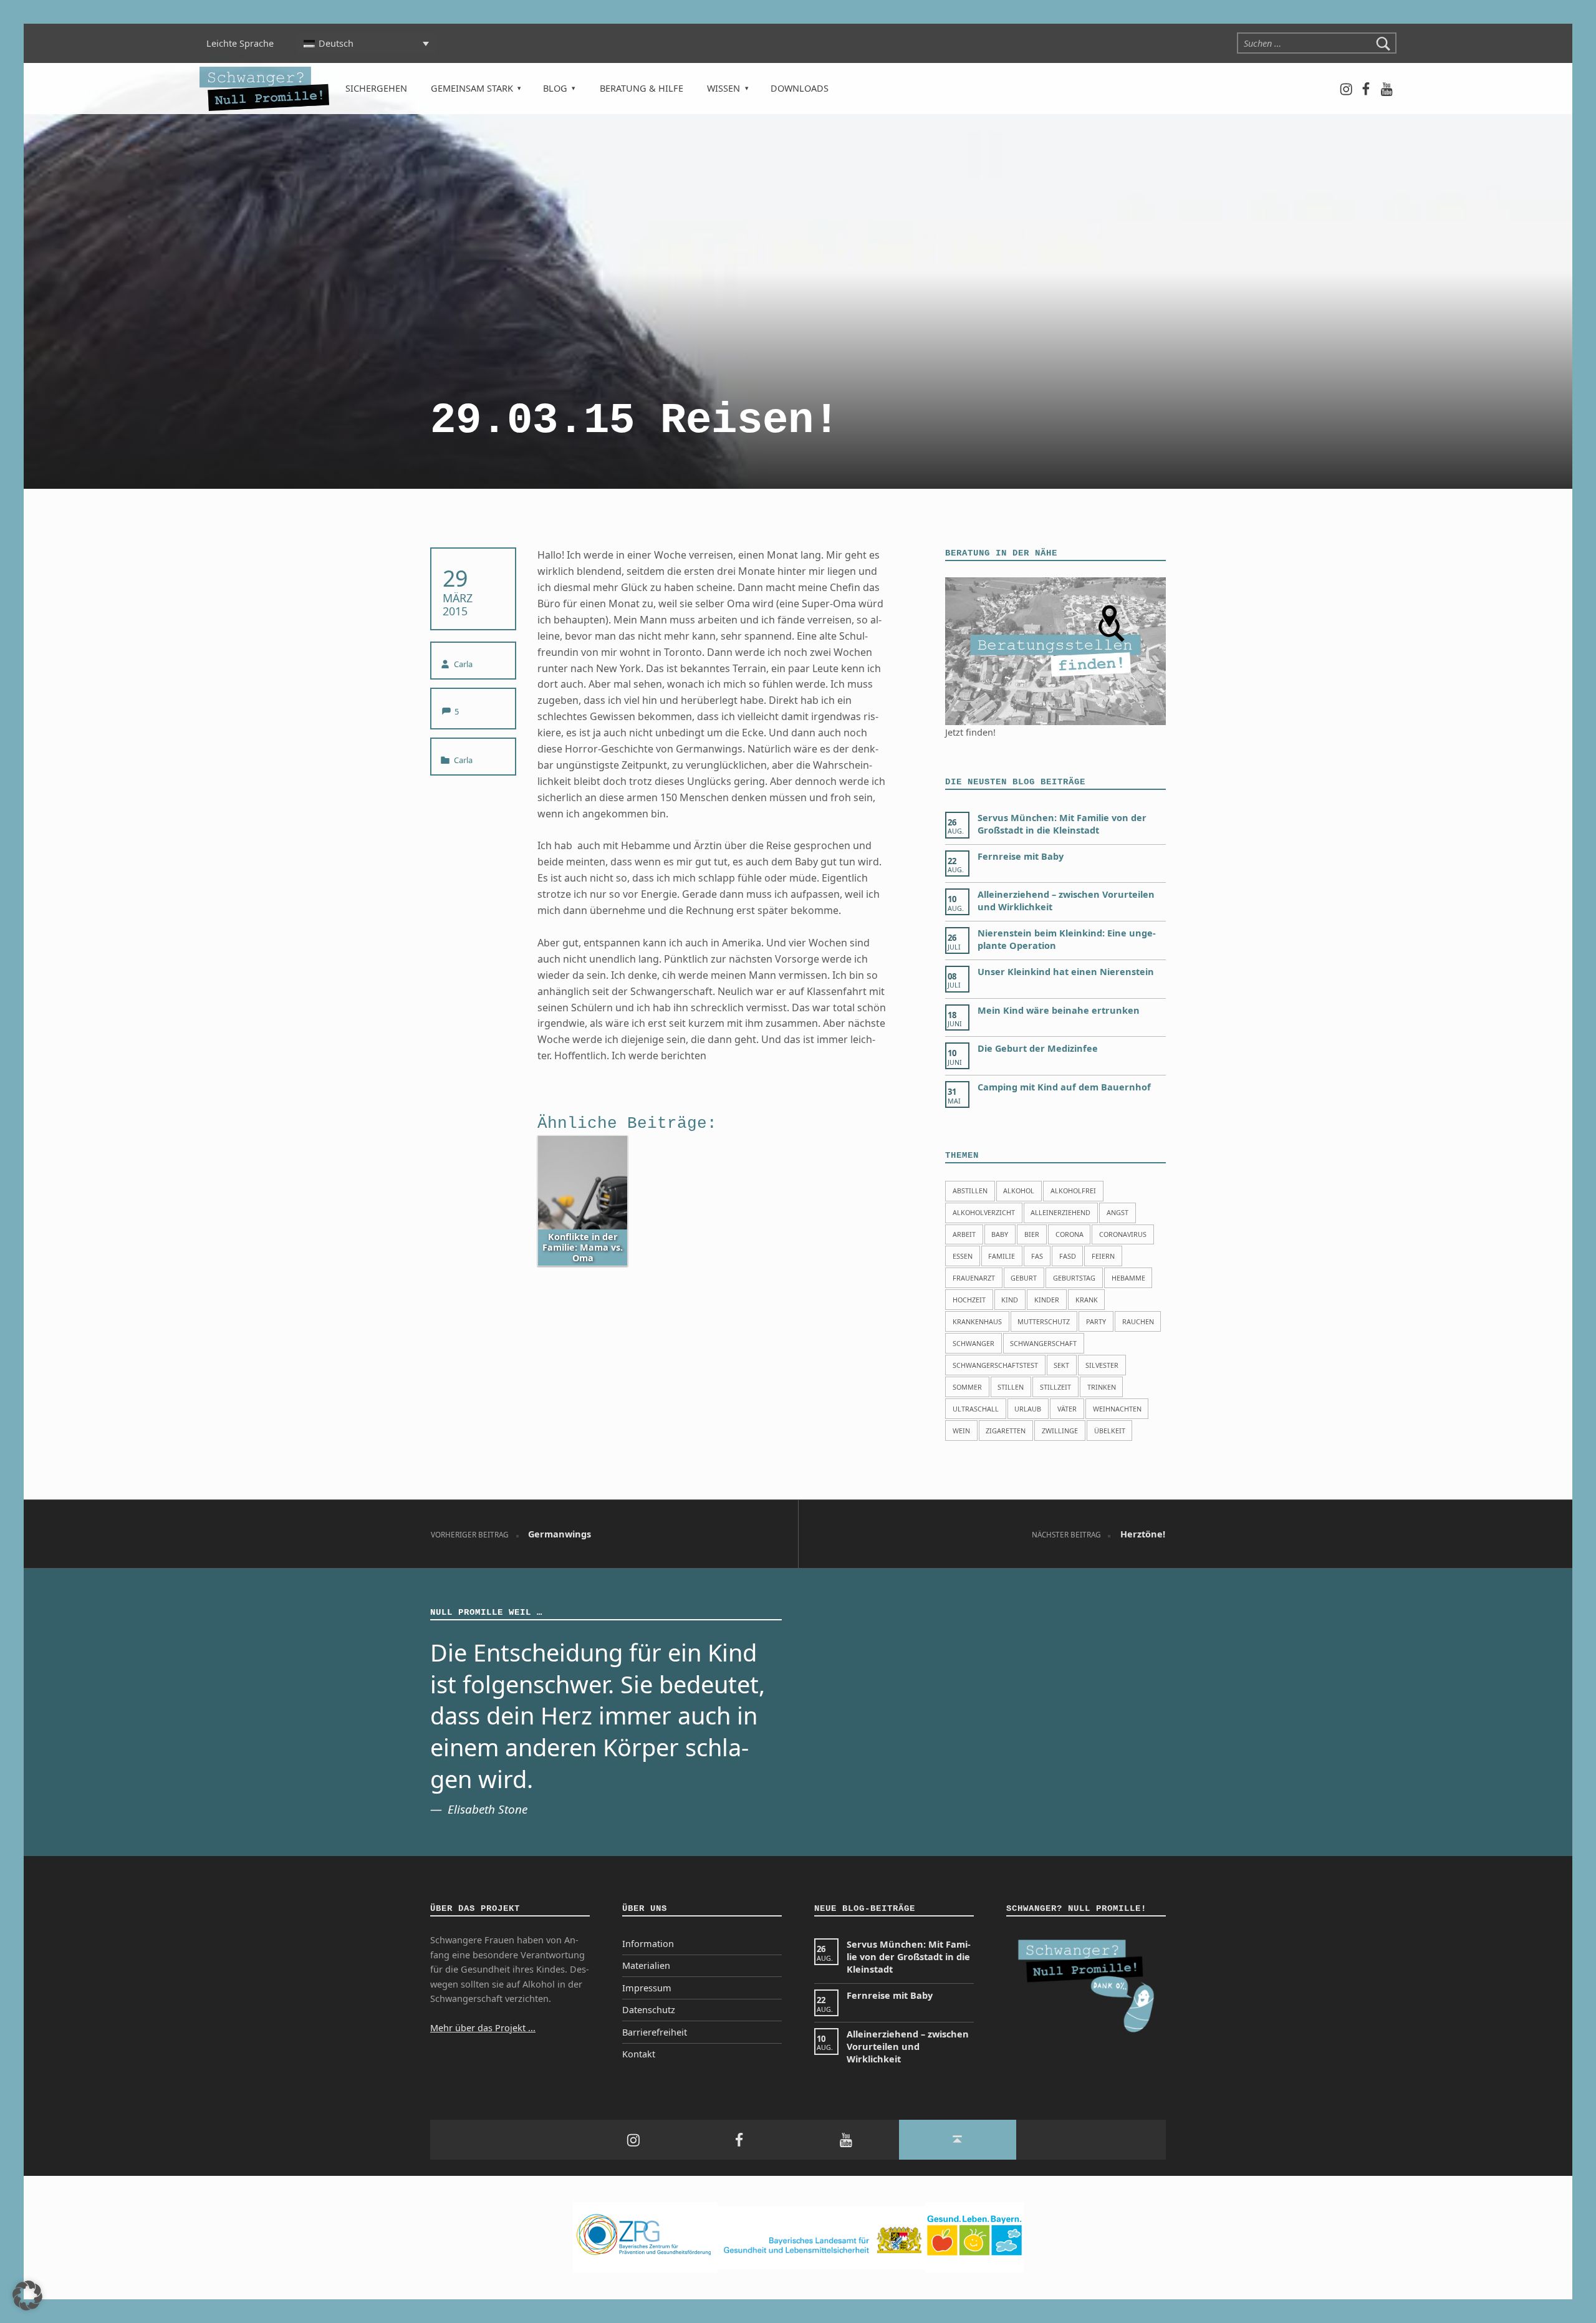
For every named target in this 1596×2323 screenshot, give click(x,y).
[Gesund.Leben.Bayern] (974, 2237)
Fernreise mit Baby (1021, 856)
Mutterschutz (1044, 1321)
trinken (1102, 1387)
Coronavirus (1123, 1234)
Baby (1000, 1234)
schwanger (973, 1343)
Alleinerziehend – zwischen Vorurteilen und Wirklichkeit (908, 2046)
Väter (1067, 1409)
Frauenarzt (974, 1278)
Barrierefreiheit (655, 2032)
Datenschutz (649, 2010)
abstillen (970, 1190)
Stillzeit (1055, 1387)
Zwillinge (1060, 1431)
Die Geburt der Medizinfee (1038, 1048)
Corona (1070, 1234)
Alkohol (1019, 1190)
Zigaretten (1006, 1431)
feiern (1103, 1256)
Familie (1002, 1256)
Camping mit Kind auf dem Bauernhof (1064, 1087)
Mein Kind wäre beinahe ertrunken (1059, 1010)
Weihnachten (1117, 1409)
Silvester (1102, 1365)
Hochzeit (969, 1300)
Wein (961, 1431)
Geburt (1024, 1278)
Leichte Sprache (240, 43)
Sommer (967, 1387)
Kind (1010, 1300)
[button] (27, 2296)
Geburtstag (1074, 1278)
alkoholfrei (1073, 1190)
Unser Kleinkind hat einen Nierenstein (1066, 972)
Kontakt (639, 2054)
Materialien (646, 1965)
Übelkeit (1110, 1431)
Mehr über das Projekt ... (483, 2028)
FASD (1068, 1256)
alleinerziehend (1060, 1212)
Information (648, 1944)
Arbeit (964, 1234)
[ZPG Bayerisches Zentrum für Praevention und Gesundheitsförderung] (645, 2237)
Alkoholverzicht (984, 1212)
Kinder (1047, 1300)
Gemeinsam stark (472, 88)
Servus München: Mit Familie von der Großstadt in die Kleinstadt (1062, 824)
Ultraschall (976, 1409)
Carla (463, 664)
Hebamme (1128, 1278)
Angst (1118, 1212)
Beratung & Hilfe (642, 88)
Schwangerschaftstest (995, 1365)
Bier (1032, 1234)
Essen (963, 1256)
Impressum (647, 1988)
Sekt (1061, 1365)
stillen (1011, 1387)
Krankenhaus (977, 1321)
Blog (555, 88)
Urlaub (1028, 1409)
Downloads (800, 88)
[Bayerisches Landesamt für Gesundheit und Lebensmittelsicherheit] (821, 2237)
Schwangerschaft (1043, 1343)
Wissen (723, 88)
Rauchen (1138, 1321)
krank (1087, 1300)
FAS (1037, 1256)
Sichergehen (376, 88)
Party (1096, 1321)
